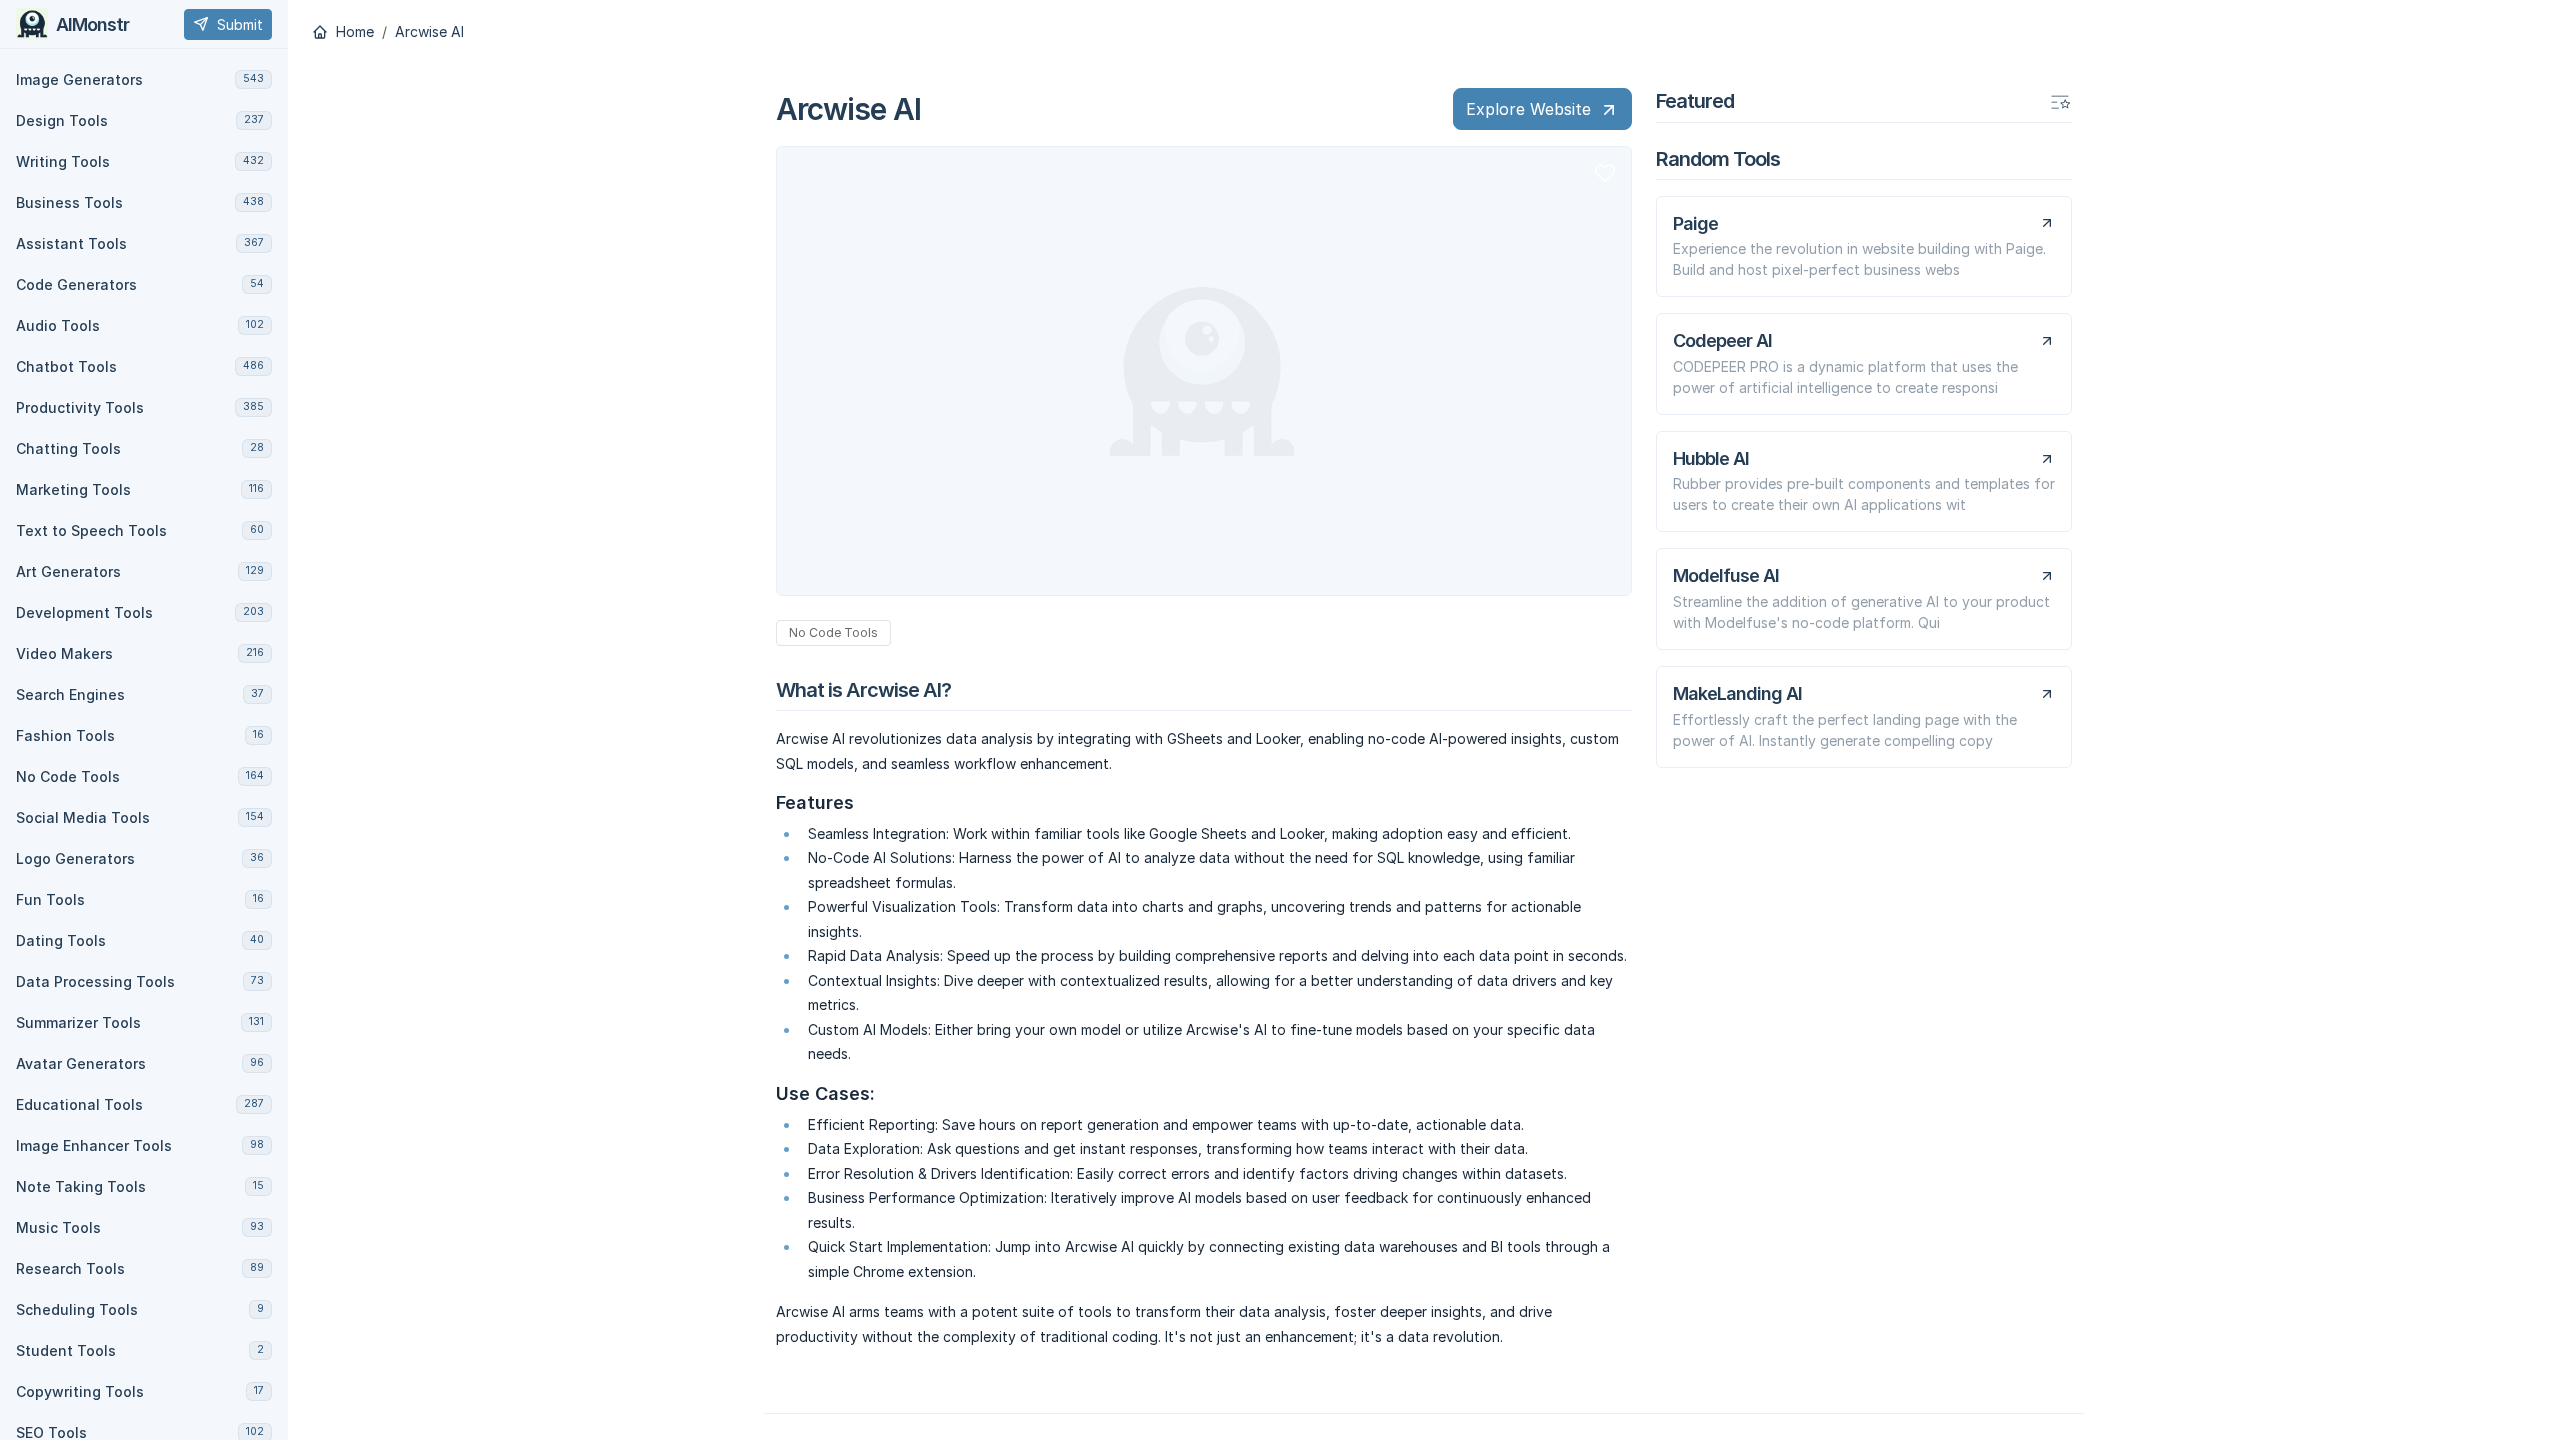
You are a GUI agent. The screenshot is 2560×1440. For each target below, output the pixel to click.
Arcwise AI (429, 32)
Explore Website (1528, 109)
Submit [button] (240, 24)
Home (353, 32)
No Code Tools (833, 632)
